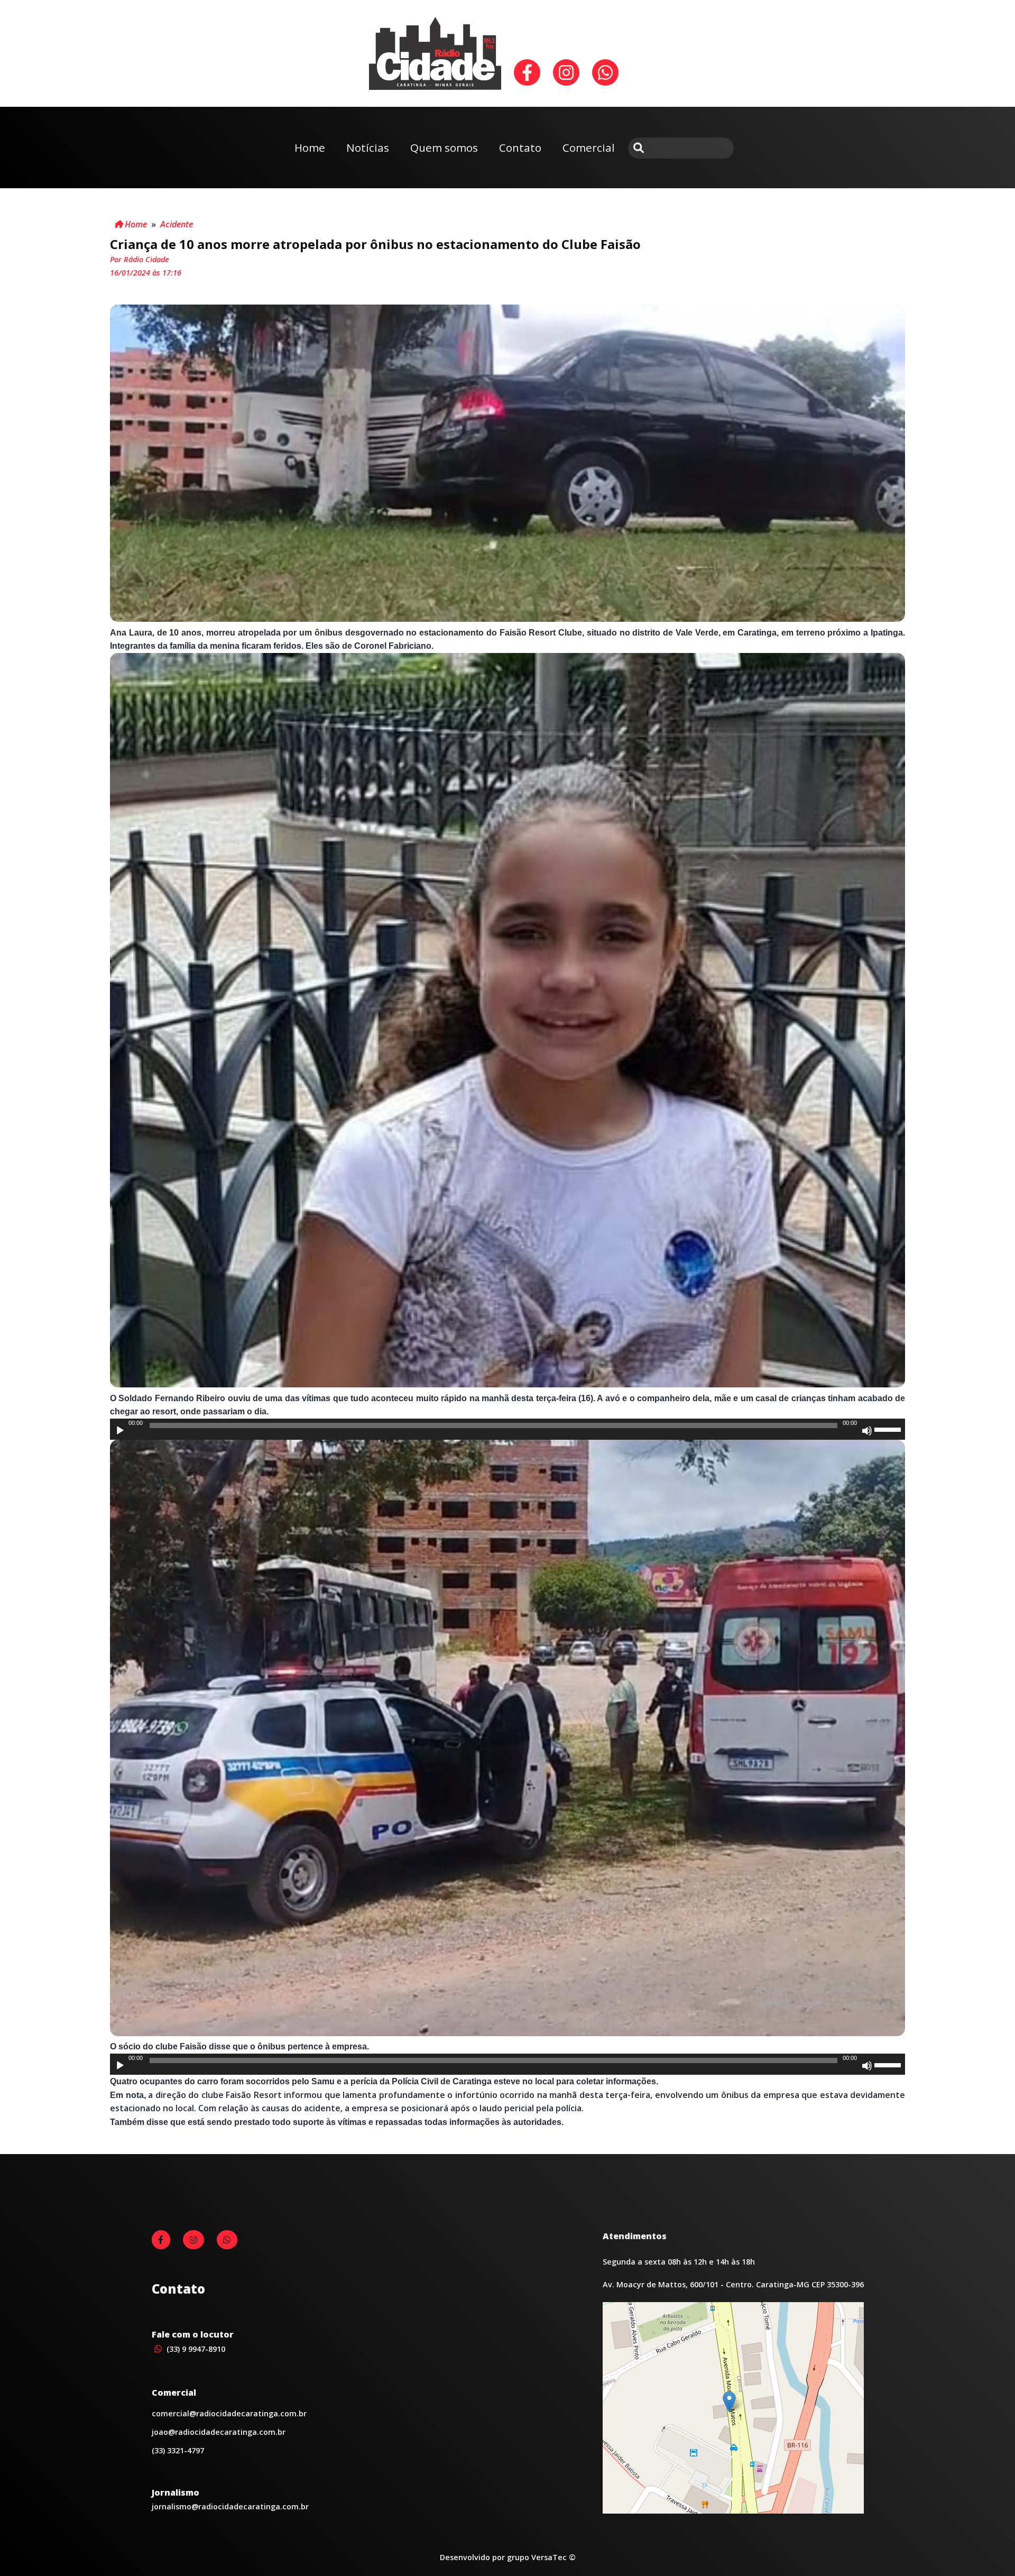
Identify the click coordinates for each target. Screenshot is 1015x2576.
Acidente (177, 224)
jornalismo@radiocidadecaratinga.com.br (230, 2506)
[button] (729, 2402)
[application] (508, 1429)
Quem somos (444, 148)
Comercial (589, 148)
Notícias (368, 148)
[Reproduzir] (120, 1431)
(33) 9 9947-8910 (195, 2349)
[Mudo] (867, 1431)
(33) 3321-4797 (178, 2450)
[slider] (889, 1429)
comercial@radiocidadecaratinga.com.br (229, 2413)
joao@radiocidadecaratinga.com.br (219, 2432)
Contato (520, 148)
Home (310, 148)
